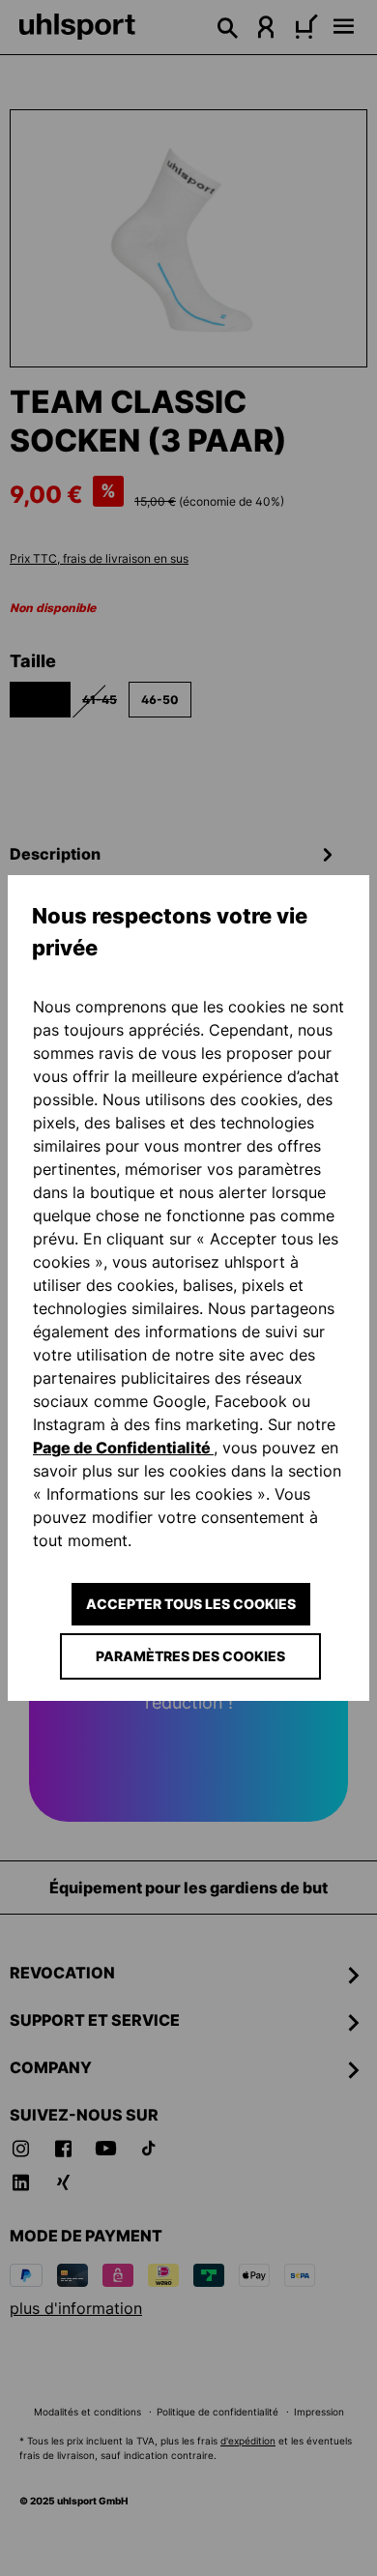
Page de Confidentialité (123, 1448)
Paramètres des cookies (190, 1656)
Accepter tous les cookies (191, 1604)
